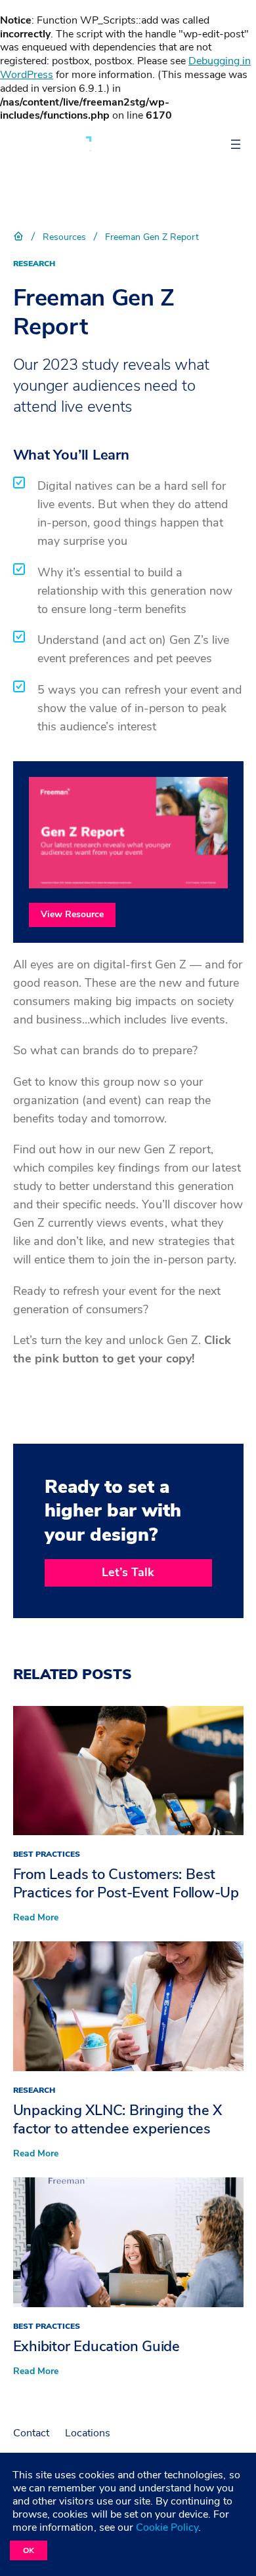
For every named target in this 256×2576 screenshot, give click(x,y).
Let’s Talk (128, 1572)
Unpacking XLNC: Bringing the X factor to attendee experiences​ (117, 2120)
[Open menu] (236, 144)
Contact (31, 2433)
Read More (36, 1918)
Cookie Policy (167, 2527)
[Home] (18, 237)
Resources (64, 237)
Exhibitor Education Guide (97, 2347)
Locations (88, 2433)
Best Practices (47, 1854)
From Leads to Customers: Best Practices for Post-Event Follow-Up (126, 1884)
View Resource (72, 914)
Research (34, 264)
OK (29, 2550)
